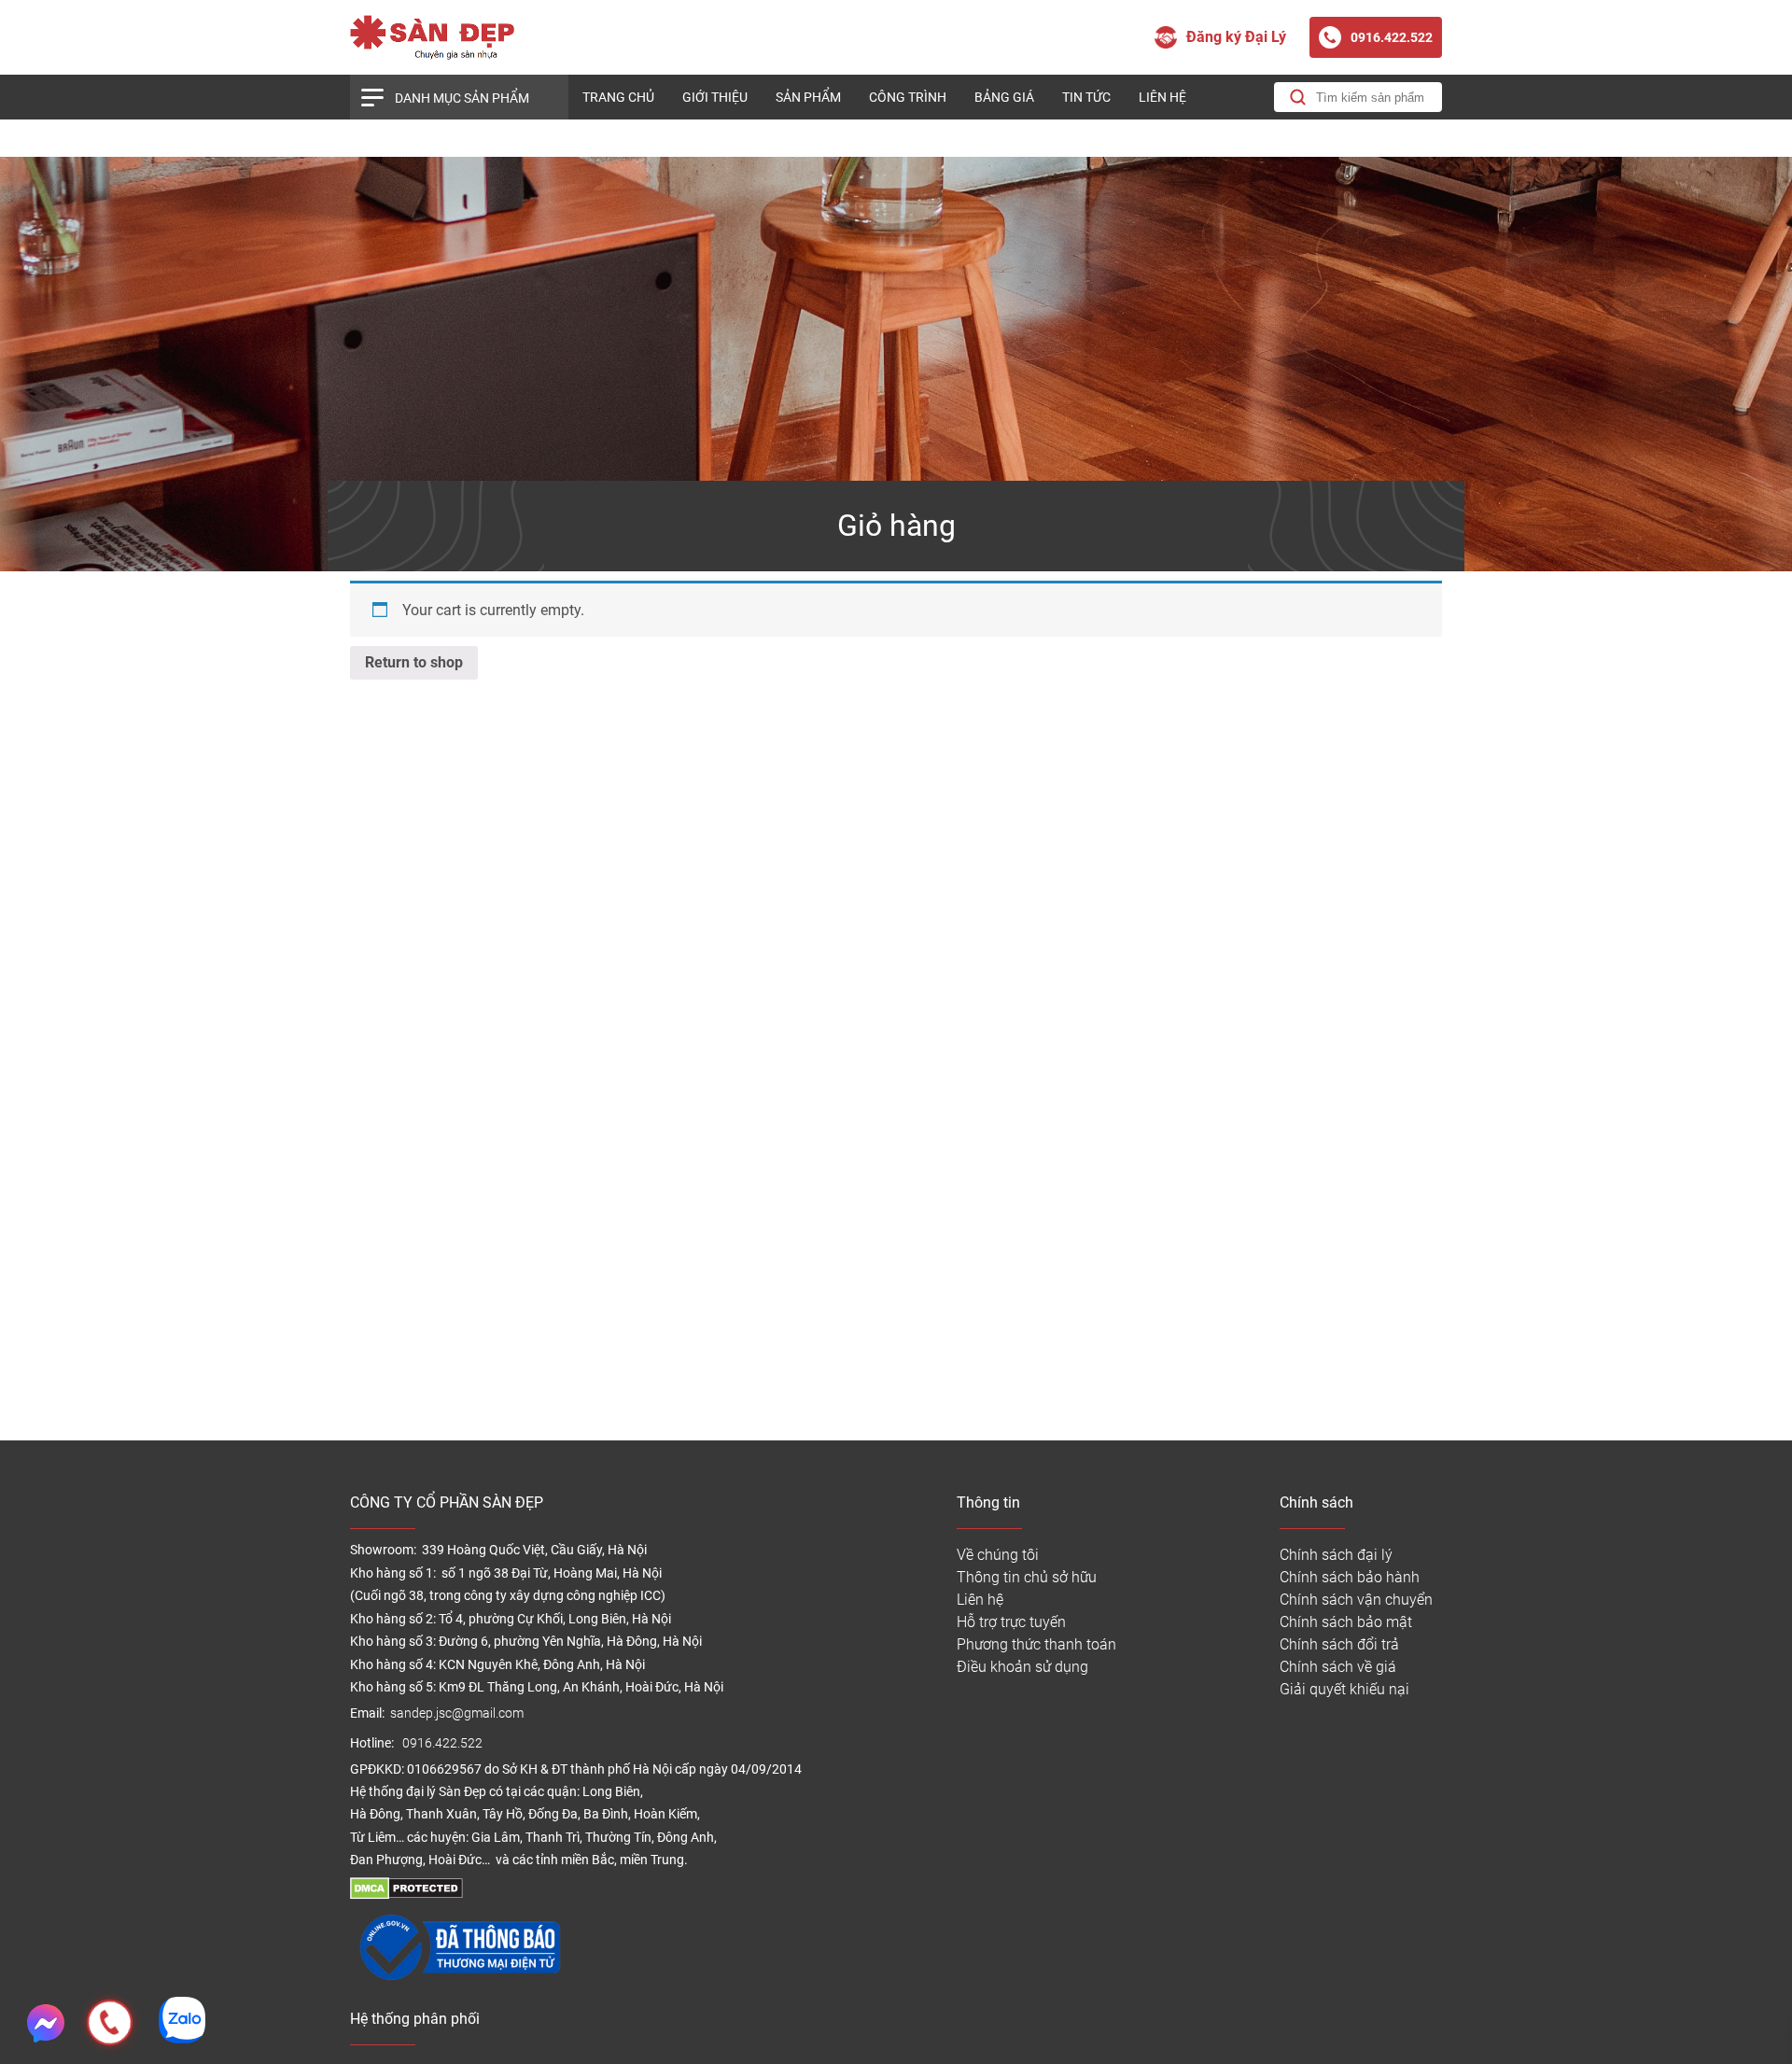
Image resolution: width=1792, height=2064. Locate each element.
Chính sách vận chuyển (1356, 1600)
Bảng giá (1004, 97)
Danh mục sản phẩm (462, 98)
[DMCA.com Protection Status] (406, 1895)
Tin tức (1086, 97)
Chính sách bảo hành (1350, 1577)
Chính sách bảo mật (1346, 1622)
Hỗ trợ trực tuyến (1011, 1622)
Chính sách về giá (1338, 1667)
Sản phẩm (808, 97)
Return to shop (414, 662)
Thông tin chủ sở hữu (1027, 1577)
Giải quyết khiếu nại (1344, 1689)
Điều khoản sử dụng (1022, 1667)
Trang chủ (618, 97)
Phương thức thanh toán (1036, 1644)
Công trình (908, 97)
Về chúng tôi (998, 1555)
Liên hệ (1162, 97)
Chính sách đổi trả (1339, 1644)
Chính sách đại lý (1336, 1555)
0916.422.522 (444, 1743)
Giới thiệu (715, 97)
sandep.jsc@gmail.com (457, 1713)
